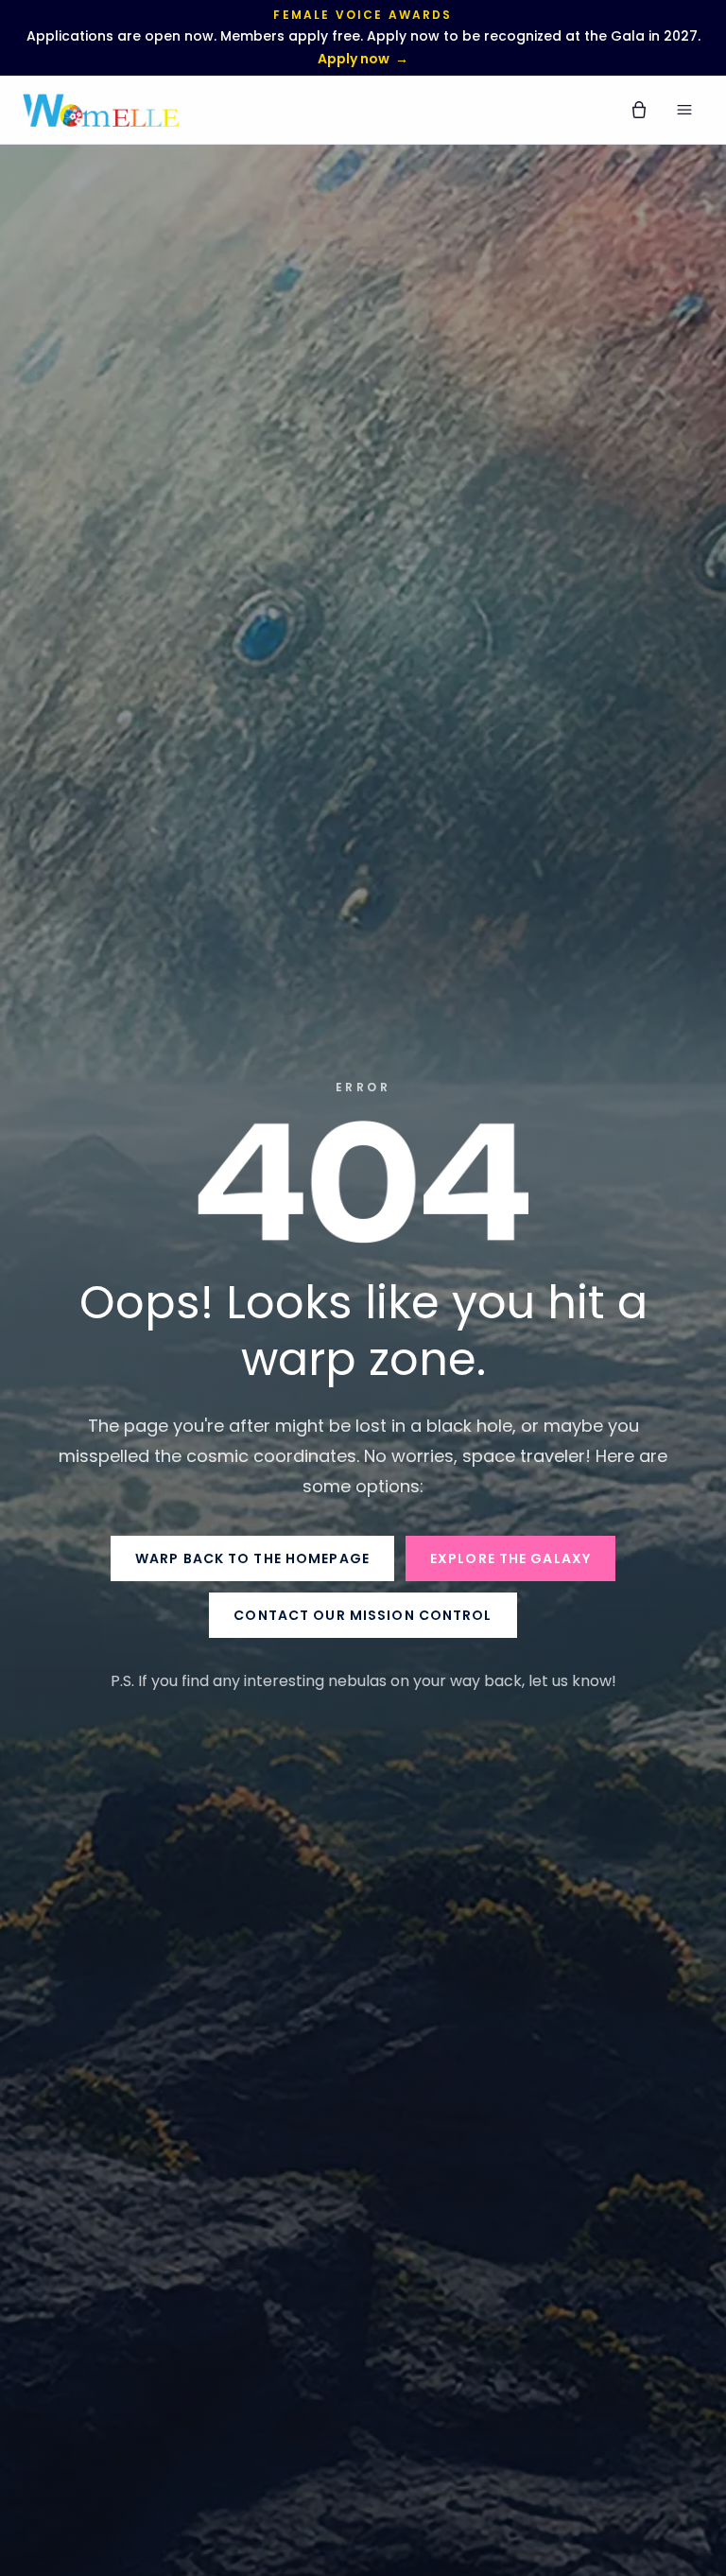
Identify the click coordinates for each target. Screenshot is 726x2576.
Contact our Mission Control (363, 1615)
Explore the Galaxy (510, 1558)
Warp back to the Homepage (252, 1558)
